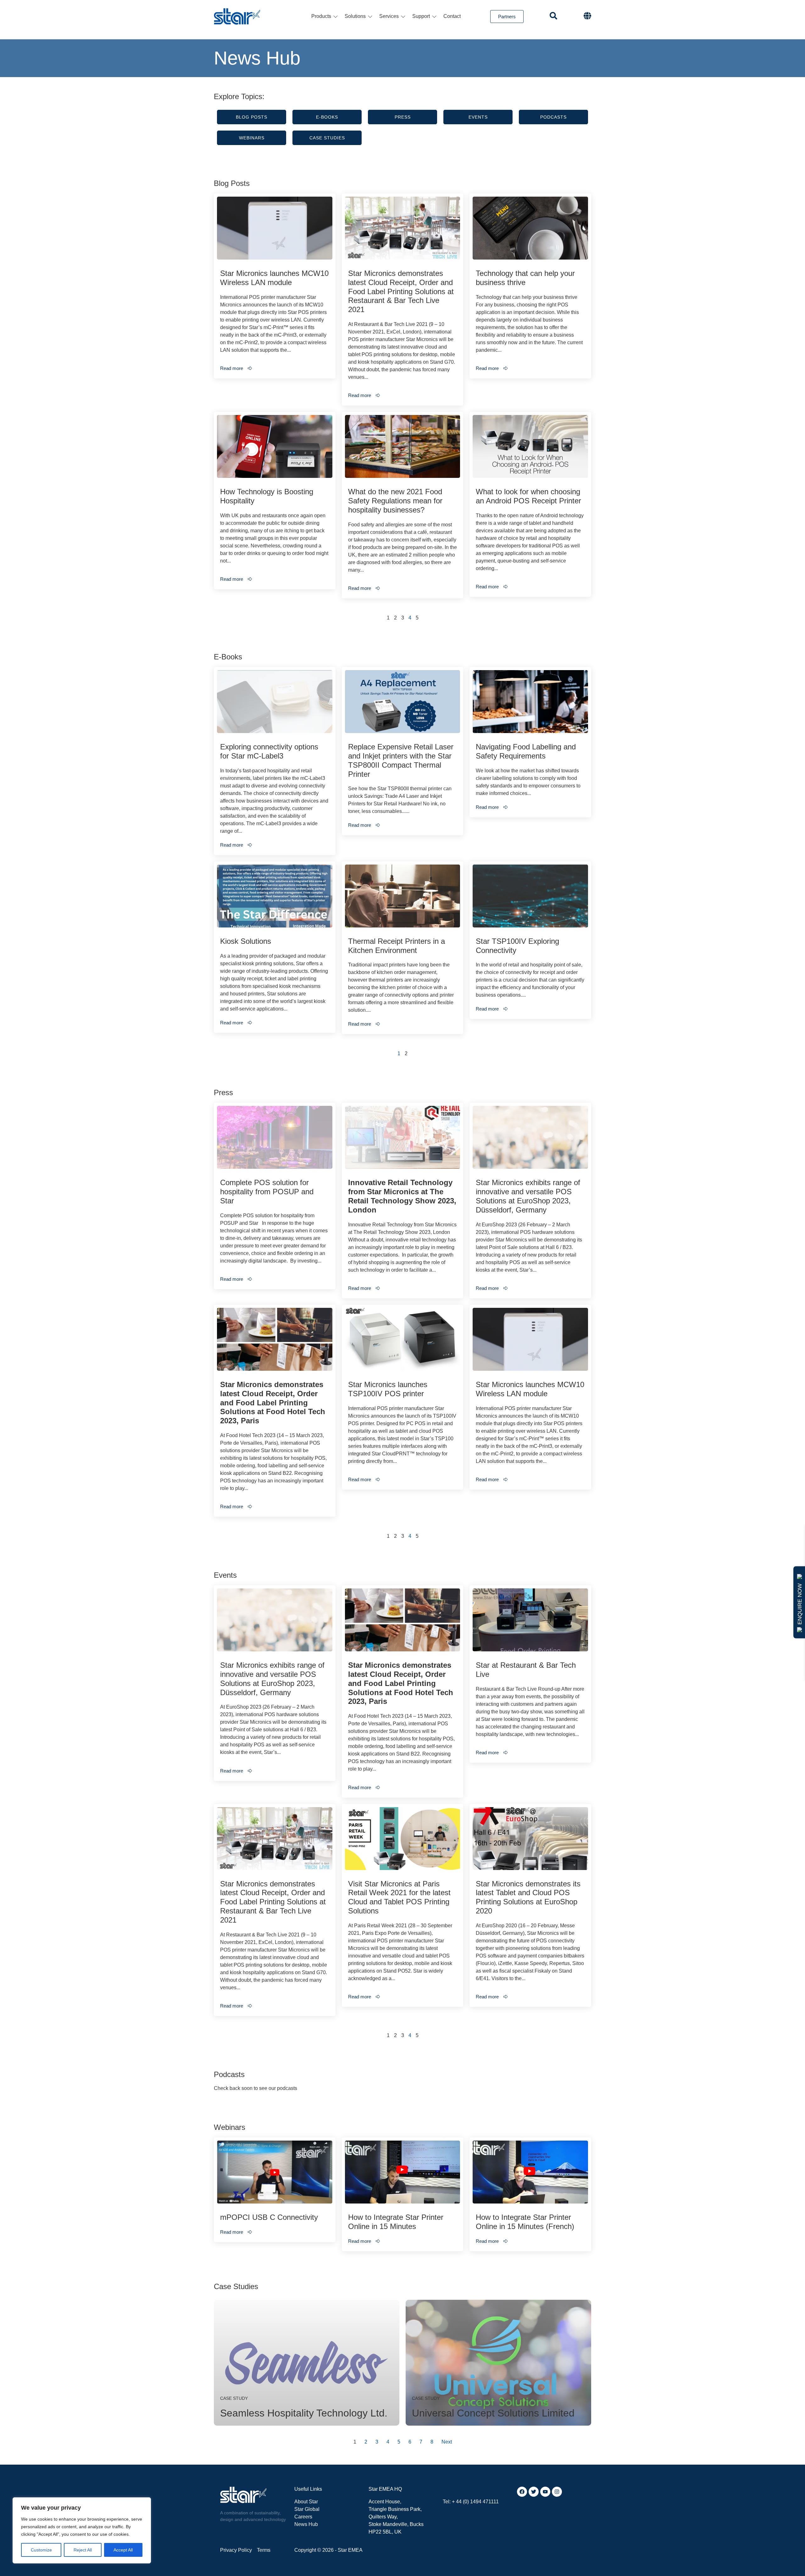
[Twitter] (534, 2492)
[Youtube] (545, 2492)
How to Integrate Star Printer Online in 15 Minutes (396, 2222)
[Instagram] (557, 2492)
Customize (41, 2550)
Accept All (123, 2550)
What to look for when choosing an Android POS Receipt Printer (528, 496)
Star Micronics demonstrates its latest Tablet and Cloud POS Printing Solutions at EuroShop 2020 (528, 1897)
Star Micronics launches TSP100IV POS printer (388, 1389)
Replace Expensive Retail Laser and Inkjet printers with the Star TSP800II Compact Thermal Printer (401, 760)
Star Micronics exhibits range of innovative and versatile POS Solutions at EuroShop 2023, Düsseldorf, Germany (528, 1196)
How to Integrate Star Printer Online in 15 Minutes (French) (525, 2222)
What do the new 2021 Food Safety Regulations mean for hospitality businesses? (395, 501)
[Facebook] (522, 2492)
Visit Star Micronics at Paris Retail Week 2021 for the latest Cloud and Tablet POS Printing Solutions (399, 1897)
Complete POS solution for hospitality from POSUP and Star (267, 1192)
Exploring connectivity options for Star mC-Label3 (269, 751)
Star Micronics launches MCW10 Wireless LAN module (274, 278)
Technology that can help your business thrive (525, 278)
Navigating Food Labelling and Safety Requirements (526, 751)
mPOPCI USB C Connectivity (269, 2217)
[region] (82, 2530)
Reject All (83, 2550)
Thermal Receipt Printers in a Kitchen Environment (397, 946)
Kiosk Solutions (246, 941)
